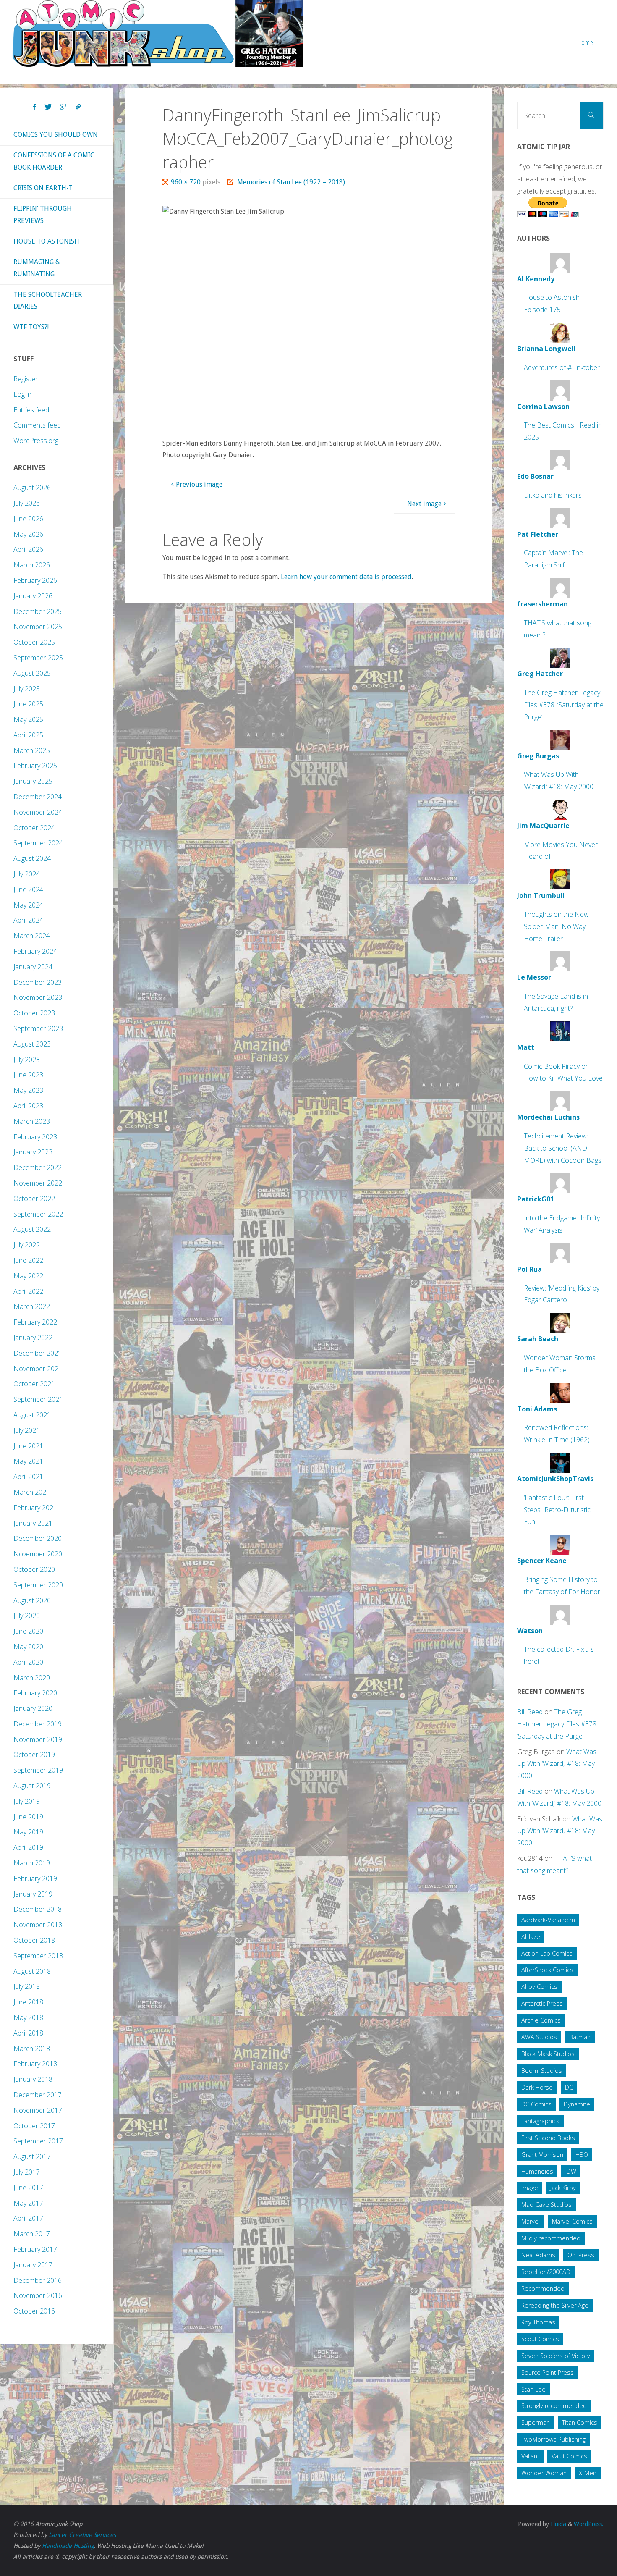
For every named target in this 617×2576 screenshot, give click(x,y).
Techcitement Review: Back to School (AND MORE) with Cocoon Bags (563, 1148)
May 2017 (28, 2203)
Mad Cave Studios (546, 2205)
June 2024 (28, 889)
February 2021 (35, 1508)
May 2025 (28, 719)
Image (530, 2188)
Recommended (543, 2289)
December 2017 (38, 2095)
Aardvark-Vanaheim (548, 1920)
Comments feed (37, 425)
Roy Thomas (538, 2322)
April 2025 (28, 735)
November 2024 (38, 812)
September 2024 (38, 843)
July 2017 (27, 2172)
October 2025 (34, 642)
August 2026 (32, 488)
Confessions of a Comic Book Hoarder (54, 161)
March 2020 (32, 1678)
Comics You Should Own (56, 135)
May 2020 (28, 1647)
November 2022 (38, 1183)
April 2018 (28, 2033)
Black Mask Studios (548, 2054)
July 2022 (27, 1245)
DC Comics (536, 2104)
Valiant (530, 2456)
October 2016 (34, 2311)
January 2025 (33, 781)
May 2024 (28, 905)
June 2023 (28, 1075)
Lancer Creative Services (82, 2535)
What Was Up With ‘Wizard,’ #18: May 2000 (557, 1764)
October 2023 (34, 1013)
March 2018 (32, 2049)
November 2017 (38, 2110)
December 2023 (38, 982)
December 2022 (38, 1167)
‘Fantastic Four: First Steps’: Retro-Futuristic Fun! (557, 1510)
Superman (536, 2423)
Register (26, 379)
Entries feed (31, 410)
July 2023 (27, 1060)
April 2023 (28, 1106)
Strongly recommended (554, 2406)
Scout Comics (540, 2339)
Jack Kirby (563, 2188)
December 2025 (38, 611)
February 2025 (35, 766)
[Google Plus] (64, 107)
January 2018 (33, 2079)
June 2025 (28, 704)
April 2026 (28, 549)
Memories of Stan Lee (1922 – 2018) (291, 182)
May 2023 (28, 1090)
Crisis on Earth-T (43, 188)
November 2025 (38, 627)
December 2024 (38, 797)
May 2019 (28, 1832)
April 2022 (28, 1291)
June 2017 (28, 2188)
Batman (580, 2037)
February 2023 (35, 1137)
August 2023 (32, 1044)
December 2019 (38, 1724)
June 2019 (28, 1817)
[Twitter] (48, 107)
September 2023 (38, 1028)
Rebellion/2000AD (546, 2272)
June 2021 (28, 1446)
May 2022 (28, 1276)
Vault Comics (569, 2456)
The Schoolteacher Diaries (48, 301)
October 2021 (34, 1384)
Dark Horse (537, 2087)
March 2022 (32, 1306)
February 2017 (35, 2249)
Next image (424, 504)
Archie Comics (541, 2020)
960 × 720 (187, 182)
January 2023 (33, 1152)
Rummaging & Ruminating (37, 268)
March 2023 (32, 1121)
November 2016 (38, 2295)
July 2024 (27, 874)
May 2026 (28, 534)
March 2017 (32, 2234)
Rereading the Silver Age (555, 2305)
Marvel (531, 2221)
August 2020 (32, 1600)
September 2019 (38, 1770)
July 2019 (27, 1801)
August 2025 (32, 673)
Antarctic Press (542, 2003)
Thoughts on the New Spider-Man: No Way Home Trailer (556, 926)
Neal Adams (538, 2255)
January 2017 (33, 2265)
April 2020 (28, 1662)
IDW (571, 2171)
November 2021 (38, 1369)
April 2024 (28, 920)
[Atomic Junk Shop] (157, 34)
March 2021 (32, 1492)
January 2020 (33, 1708)
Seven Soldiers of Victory (556, 2356)
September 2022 (38, 1214)
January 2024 (33, 967)
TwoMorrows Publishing (553, 2439)
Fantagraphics (540, 2121)
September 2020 (38, 1585)
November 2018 (38, 1925)
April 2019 (28, 1847)
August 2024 (32, 858)
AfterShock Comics (547, 1970)
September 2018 (38, 1956)
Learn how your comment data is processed (346, 577)
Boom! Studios (542, 2071)
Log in (22, 394)
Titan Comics (580, 2423)
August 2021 (32, 1415)
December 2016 (38, 2280)
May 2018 (28, 2017)
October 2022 (34, 1199)
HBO (582, 2155)
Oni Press (581, 2255)
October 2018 (34, 1940)
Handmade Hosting (68, 2546)
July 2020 (27, 1616)
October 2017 (34, 2126)
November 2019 (38, 1739)
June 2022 (28, 1260)
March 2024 (32, 936)
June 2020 (28, 1631)
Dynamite (577, 2104)
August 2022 (32, 1229)
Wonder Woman (544, 2473)
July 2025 (27, 689)
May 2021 (28, 1461)
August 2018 (32, 1971)
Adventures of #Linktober (562, 367)
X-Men (588, 2473)
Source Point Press (548, 2373)
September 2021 (38, 1399)
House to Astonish (46, 241)
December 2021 (38, 1353)
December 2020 (38, 1538)
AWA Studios (539, 2037)
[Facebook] (34, 107)
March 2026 (32, 565)
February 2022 (35, 1322)
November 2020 (38, 1554)
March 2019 (32, 1863)
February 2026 (35, 580)
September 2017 (38, 2141)
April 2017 (28, 2218)
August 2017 (32, 2156)
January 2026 (33, 596)
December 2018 (38, 1909)
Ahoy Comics (539, 1987)
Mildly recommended (551, 2238)
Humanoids (537, 2171)
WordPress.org (36, 441)
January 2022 (33, 1338)
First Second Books (548, 2138)
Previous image (199, 484)
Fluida (558, 2524)
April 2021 (28, 1477)
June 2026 (28, 519)
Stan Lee (533, 2389)
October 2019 (34, 1755)
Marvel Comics (572, 2221)
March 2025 (32, 750)
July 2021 (27, 1430)
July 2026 (27, 503)
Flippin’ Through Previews (43, 215)
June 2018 (28, 2002)
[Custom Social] (78, 107)
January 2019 (33, 1894)
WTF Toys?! (31, 327)
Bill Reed (530, 1712)
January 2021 (33, 1523)
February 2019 (35, 1878)
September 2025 (38, 658)
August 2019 (32, 1786)
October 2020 (34, 1569)
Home (586, 42)
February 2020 (35, 1693)
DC (569, 2087)
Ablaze (531, 1937)
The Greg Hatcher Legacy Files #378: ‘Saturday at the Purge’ (564, 705)
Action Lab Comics (547, 1953)
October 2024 (34, 828)
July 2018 (27, 1986)
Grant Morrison (542, 2155)
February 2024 (35, 951)
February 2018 (35, 2064)
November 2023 (38, 997)
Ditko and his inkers (553, 495)
